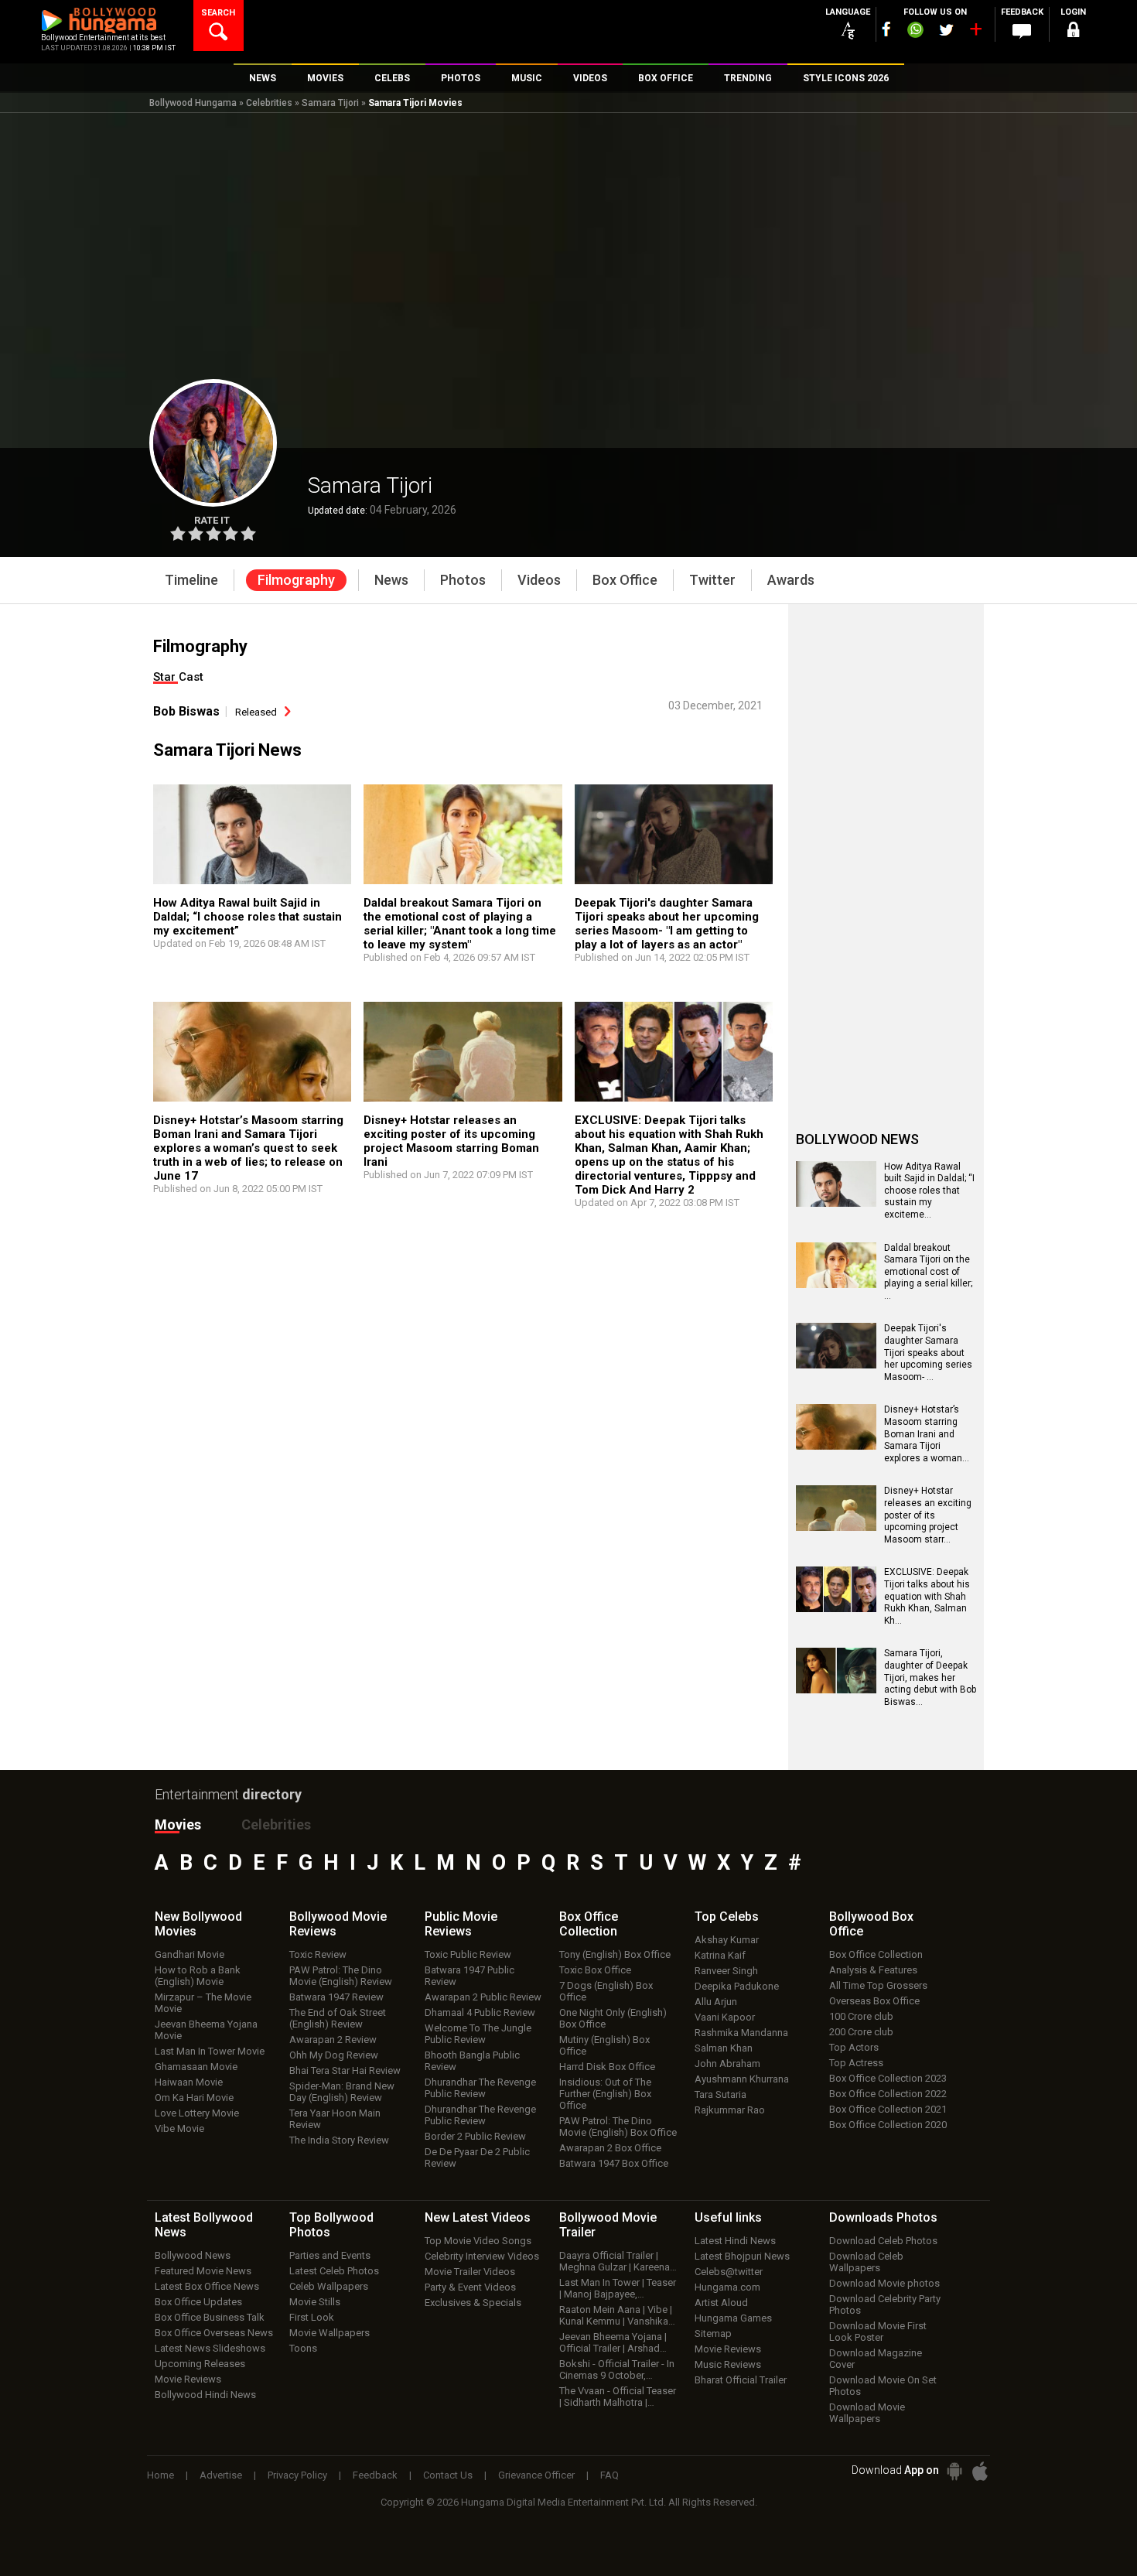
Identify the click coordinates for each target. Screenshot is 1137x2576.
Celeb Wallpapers (329, 2286)
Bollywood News (193, 2255)
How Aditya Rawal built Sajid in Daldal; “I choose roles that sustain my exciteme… (929, 1191)
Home (160, 2475)
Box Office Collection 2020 (888, 2125)
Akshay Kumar (727, 1940)
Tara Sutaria (720, 2094)
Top (727, 1917)
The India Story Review (339, 2140)
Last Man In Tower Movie (210, 2051)
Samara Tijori (330, 103)
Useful (728, 2217)
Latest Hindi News (735, 2241)
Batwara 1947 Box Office (614, 2163)
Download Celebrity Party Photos (885, 2304)
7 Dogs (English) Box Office (606, 1991)
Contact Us (448, 2475)
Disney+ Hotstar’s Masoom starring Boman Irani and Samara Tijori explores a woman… (927, 1433)
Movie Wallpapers (329, 2333)
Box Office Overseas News (214, 2333)
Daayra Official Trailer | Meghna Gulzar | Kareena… (618, 2261)
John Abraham (727, 2064)
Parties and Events (330, 2255)
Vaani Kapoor (725, 2017)
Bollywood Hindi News (205, 2395)
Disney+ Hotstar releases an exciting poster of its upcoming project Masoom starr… (928, 1515)
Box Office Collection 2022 (888, 2094)
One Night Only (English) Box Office (613, 2018)
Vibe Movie (179, 2128)
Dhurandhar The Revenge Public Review (480, 2088)
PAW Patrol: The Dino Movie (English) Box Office (618, 2127)
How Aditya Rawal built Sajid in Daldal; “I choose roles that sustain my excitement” (248, 917)
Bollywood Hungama (193, 103)
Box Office (589, 1924)
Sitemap (713, 2333)
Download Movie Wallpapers (867, 2413)
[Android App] (954, 2471)
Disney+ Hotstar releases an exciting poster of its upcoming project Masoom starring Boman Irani (451, 1141)
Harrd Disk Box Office (607, 2067)
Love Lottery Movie (197, 2113)
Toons (303, 2348)
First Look (312, 2317)
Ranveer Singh (726, 1971)
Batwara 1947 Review (336, 1997)
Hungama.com (727, 2287)
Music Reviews (728, 2364)
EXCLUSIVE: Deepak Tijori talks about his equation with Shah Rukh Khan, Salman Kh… (927, 1596)
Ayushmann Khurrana (742, 2079)
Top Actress (856, 2063)
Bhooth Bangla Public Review (472, 2061)
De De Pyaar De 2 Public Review (477, 2157)
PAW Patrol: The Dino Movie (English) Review (341, 1976)
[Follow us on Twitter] (946, 30)
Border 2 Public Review (475, 2136)
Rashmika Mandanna (741, 2033)
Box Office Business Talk (210, 2317)
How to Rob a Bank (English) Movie (198, 1976)
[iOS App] (980, 2471)
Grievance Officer (536, 2475)
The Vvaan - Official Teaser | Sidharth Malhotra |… (618, 2397)
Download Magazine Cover (876, 2359)
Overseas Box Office (874, 2001)
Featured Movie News (203, 2271)
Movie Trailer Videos (470, 2272)
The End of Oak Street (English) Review (338, 2018)
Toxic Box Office (595, 1970)
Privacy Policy (297, 2475)
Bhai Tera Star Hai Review (345, 2070)
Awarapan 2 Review (333, 2040)
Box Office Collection (876, 1954)
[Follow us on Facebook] (886, 29)
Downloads (883, 2217)
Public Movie (461, 1924)
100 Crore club (861, 2016)
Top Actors (854, 2047)
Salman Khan (724, 2048)
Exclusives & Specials (473, 2303)
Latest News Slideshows (210, 2348)
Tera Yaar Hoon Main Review (335, 2119)
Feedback (375, 2475)
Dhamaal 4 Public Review (480, 2012)
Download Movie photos (884, 2283)
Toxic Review (318, 1954)
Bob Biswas (186, 711)
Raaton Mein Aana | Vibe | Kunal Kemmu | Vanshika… (617, 2315)
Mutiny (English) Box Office (604, 2045)
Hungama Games (733, 2318)
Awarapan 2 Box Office (610, 2148)
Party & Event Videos (470, 2287)
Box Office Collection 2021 (888, 2109)
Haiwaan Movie (189, 2082)
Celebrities (269, 103)
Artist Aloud (721, 2303)
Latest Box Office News (207, 2286)
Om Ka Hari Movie (194, 2098)
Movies (178, 1824)
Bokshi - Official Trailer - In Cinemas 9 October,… (617, 2369)
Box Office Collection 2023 (888, 2078)
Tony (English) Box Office (615, 1954)
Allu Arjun (716, 2002)
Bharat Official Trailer (741, 2380)
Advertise (221, 2475)
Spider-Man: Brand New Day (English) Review (342, 2092)
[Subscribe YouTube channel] (975, 32)
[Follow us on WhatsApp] (915, 32)
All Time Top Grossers (878, 1985)
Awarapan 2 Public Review (483, 1997)
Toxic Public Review (468, 1954)
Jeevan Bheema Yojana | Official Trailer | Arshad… (613, 2342)
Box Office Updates (198, 2302)
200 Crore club (861, 2032)
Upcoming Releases (200, 2364)
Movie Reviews (188, 2379)
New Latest (478, 2217)
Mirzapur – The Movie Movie (203, 2003)
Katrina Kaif (720, 1955)
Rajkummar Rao (730, 2110)
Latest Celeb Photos (334, 2271)
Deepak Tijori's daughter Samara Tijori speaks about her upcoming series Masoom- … (928, 1352)
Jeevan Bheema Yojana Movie (206, 2030)
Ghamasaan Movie (196, 2067)
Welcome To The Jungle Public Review (478, 2034)
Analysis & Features (873, 1970)
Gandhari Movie (189, 1954)
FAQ (609, 2475)
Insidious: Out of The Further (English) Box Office (605, 2094)
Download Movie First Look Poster (878, 2332)
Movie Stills (315, 2302)
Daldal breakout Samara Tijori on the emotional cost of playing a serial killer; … (928, 1272)
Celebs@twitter (729, 2272)
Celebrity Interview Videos (482, 2256)
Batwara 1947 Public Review (469, 1976)
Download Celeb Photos (883, 2241)
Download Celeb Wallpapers (866, 2262)
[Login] (1073, 32)
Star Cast (178, 677)
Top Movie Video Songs (478, 2241)
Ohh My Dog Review (334, 2055)
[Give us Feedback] (1022, 32)
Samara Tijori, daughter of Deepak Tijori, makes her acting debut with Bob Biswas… (930, 1677)
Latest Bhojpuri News (742, 2256)
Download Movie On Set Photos (883, 2386)
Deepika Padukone (737, 1986)
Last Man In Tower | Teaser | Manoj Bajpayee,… (618, 2288)
